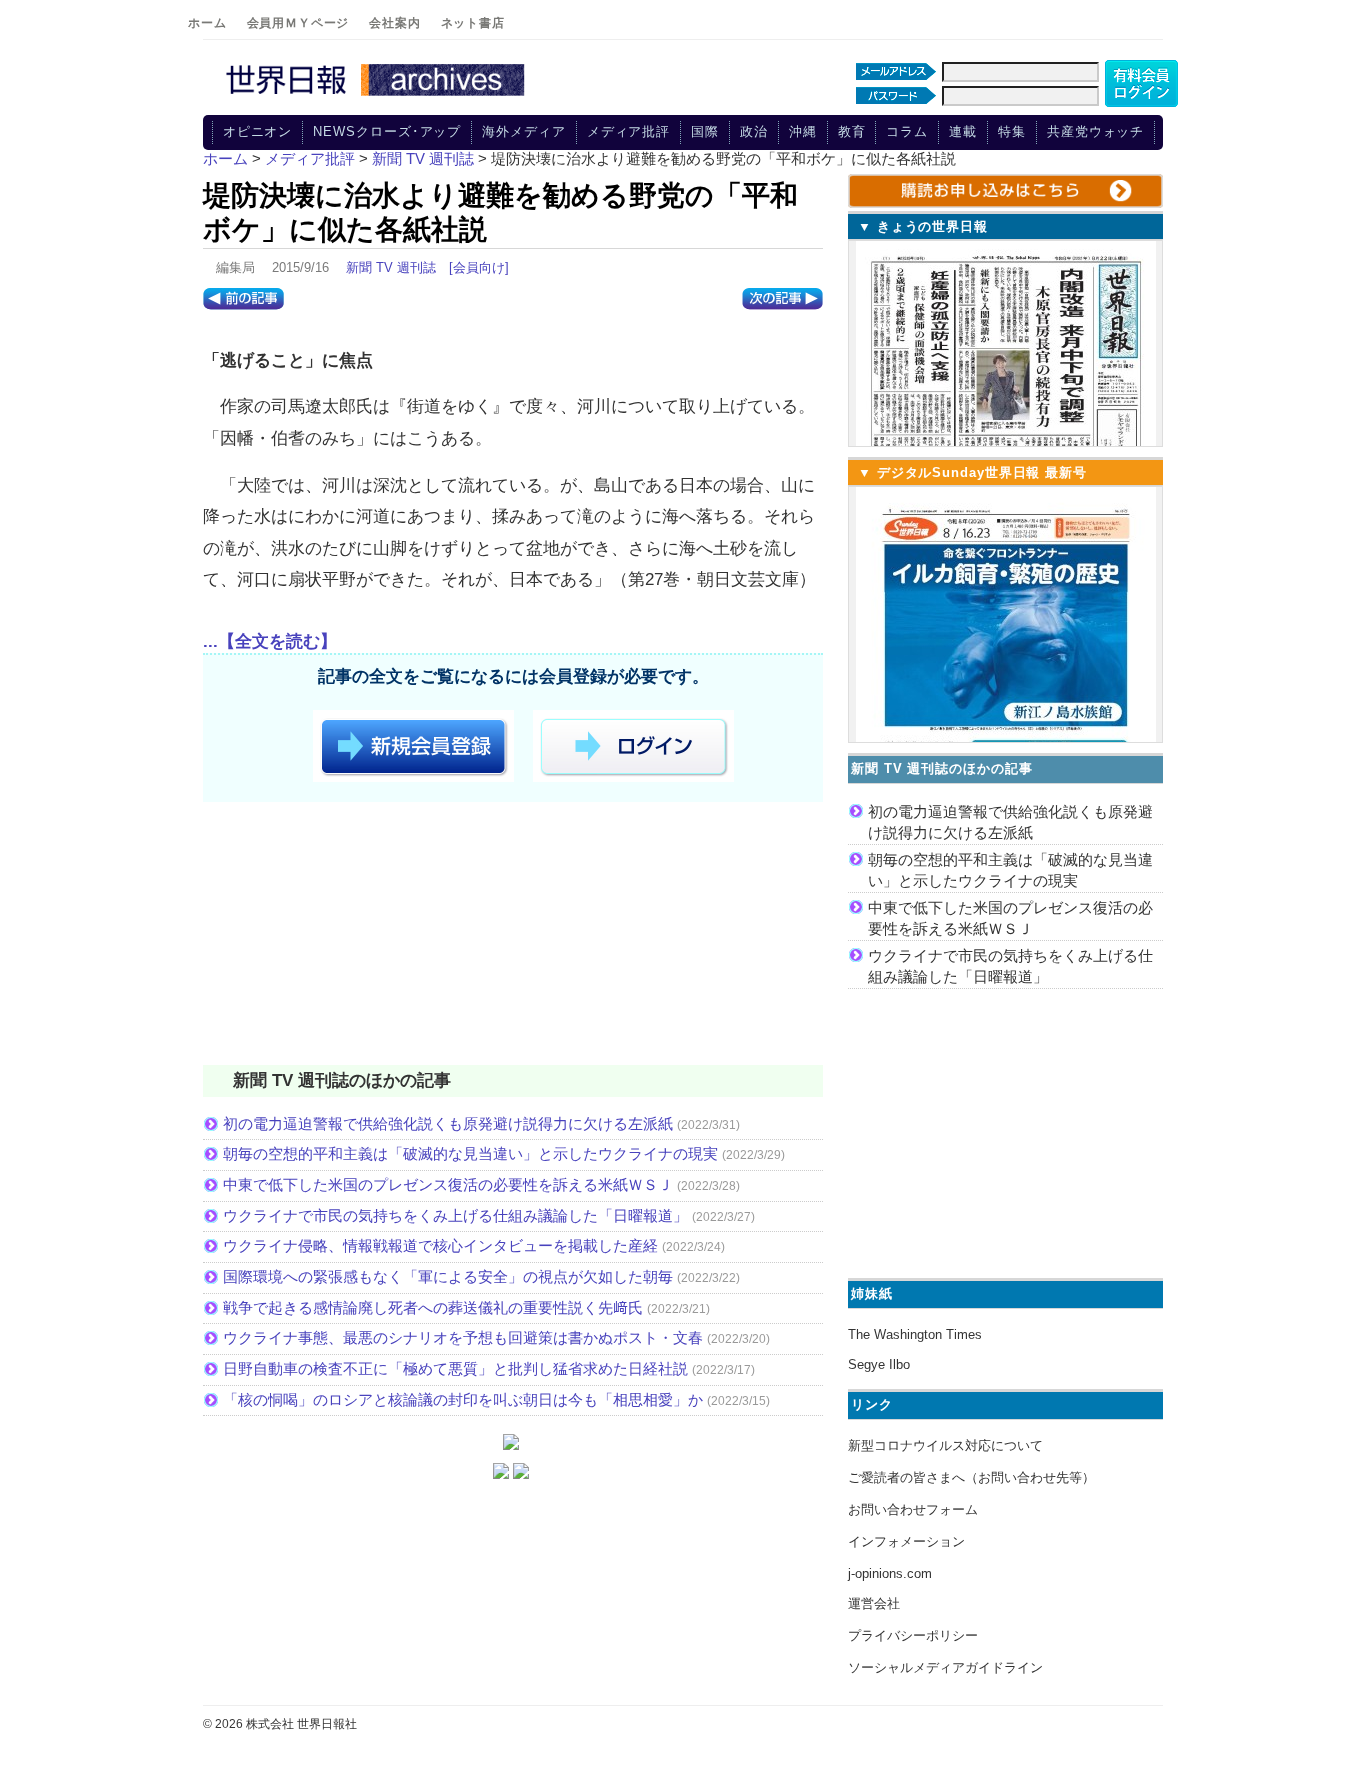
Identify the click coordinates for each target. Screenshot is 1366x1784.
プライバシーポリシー (913, 1635)
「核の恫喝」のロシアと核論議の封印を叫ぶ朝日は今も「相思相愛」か (463, 1399)
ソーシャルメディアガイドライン (945, 1667)
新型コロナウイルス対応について (945, 1445)
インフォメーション (906, 1541)
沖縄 (803, 131)
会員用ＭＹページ (298, 23)
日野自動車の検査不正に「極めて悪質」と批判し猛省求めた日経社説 (455, 1368)
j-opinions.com (890, 1573)
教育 (852, 131)
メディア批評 (628, 131)
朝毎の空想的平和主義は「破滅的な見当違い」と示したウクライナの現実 (470, 1153)
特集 (1012, 131)
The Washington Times (915, 1334)
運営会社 (874, 1603)
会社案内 (394, 23)
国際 (705, 131)
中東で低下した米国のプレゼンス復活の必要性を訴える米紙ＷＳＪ (448, 1184)
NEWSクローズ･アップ (387, 131)
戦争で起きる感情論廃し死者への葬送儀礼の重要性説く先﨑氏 (433, 1307)
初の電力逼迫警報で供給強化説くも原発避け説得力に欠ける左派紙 (448, 1123)
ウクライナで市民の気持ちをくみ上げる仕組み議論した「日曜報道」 (455, 1215)
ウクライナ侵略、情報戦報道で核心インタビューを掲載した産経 (440, 1245)
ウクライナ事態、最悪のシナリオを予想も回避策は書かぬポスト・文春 (463, 1337)
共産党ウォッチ (1095, 131)
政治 (754, 131)
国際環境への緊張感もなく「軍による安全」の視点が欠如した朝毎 (448, 1276)
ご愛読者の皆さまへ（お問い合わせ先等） (971, 1477)
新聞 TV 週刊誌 (391, 267)
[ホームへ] (378, 97)
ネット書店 (473, 23)
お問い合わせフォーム (913, 1509)
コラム (907, 131)
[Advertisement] (513, 937)
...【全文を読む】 (270, 641)
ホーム (207, 23)
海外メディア (523, 131)
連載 (963, 131)
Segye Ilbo (879, 1364)
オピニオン (258, 131)
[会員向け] (479, 267)
